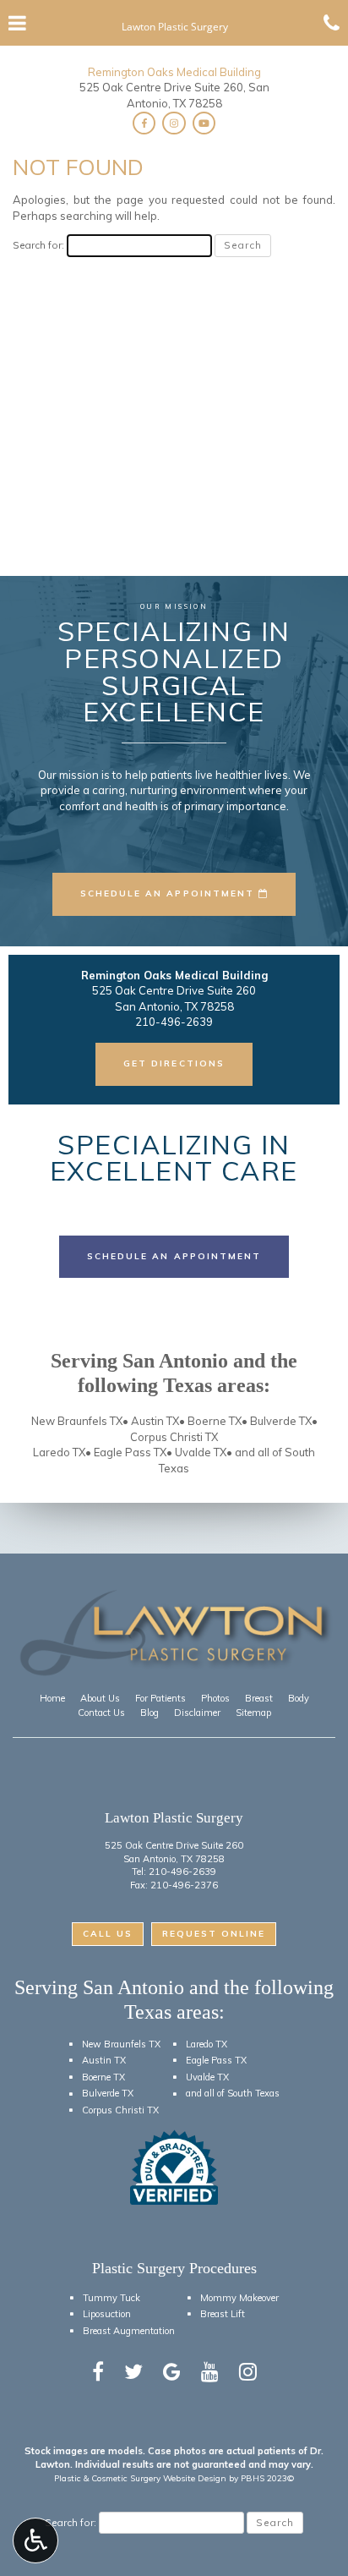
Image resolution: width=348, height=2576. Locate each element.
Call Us (108, 1934)
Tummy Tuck (111, 2298)
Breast (259, 1698)
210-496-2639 (182, 1872)
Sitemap (253, 1713)
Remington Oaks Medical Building (174, 72)
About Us (100, 1698)
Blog (150, 1713)
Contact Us (101, 1713)
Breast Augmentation (129, 2331)
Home (52, 1698)
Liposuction (107, 2314)
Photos (215, 1698)
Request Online (214, 1934)
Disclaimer (197, 1713)
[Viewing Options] (35, 2540)
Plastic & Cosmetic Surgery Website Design (140, 2478)
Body (299, 1698)
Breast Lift (223, 2314)
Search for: (38, 245)
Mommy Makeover (239, 2298)
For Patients (160, 1698)
